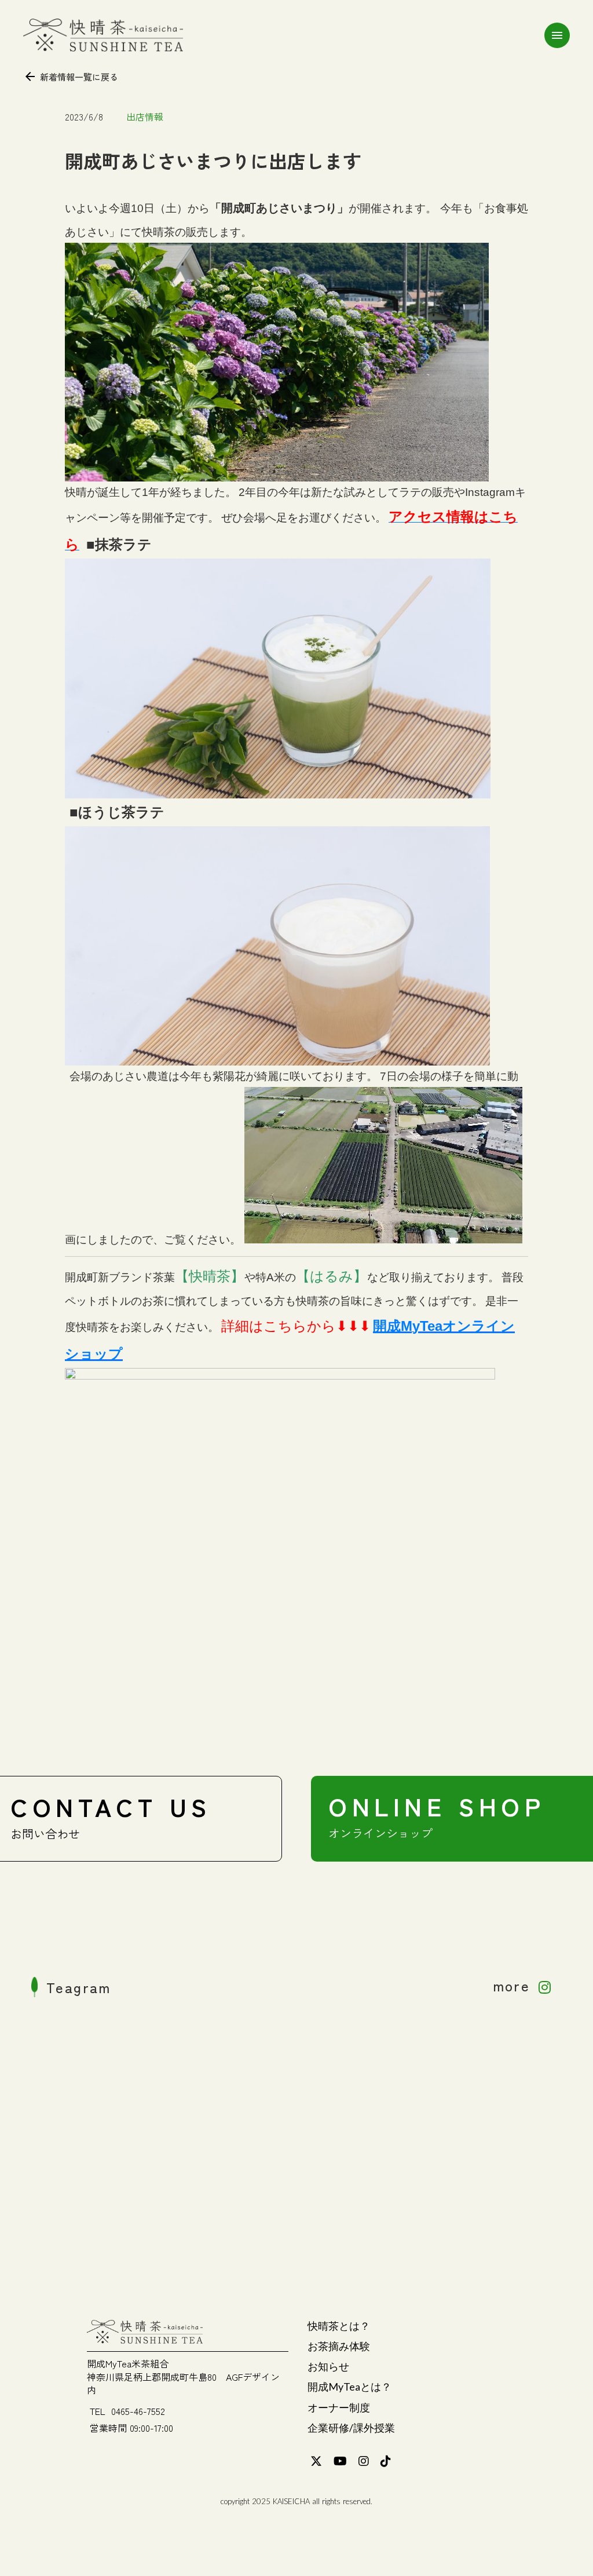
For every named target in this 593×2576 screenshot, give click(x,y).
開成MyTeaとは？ (349, 2387)
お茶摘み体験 (339, 2346)
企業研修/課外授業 (351, 2428)
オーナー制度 (339, 2407)
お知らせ (328, 2366)
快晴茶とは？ (339, 2326)
